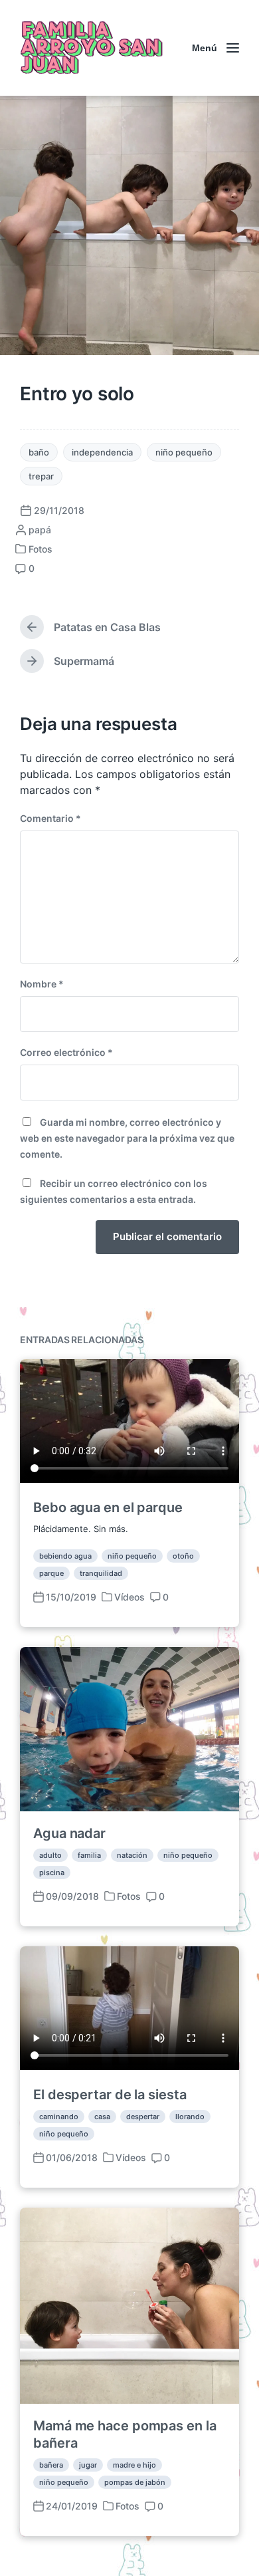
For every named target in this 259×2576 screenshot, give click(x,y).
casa (102, 2117)
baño (39, 452)
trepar (41, 476)
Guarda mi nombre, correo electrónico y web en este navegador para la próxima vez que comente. (127, 1138)
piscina (52, 1872)
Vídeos (129, 1597)
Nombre (42, 984)
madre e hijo (134, 2465)
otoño (183, 1556)
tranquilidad (101, 1573)
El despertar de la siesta (110, 2095)
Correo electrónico (66, 1052)
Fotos (41, 549)
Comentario (50, 818)
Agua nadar (69, 1833)
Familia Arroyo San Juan (90, 48)
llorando (190, 2117)
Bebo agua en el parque (108, 1507)
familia (89, 1855)
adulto (50, 1855)
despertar (143, 2117)
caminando (59, 2117)
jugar (88, 2465)
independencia (102, 452)
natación (132, 1855)
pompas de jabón (135, 2482)
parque (51, 1573)
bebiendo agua (65, 1556)
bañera (51, 2465)
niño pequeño (184, 452)
